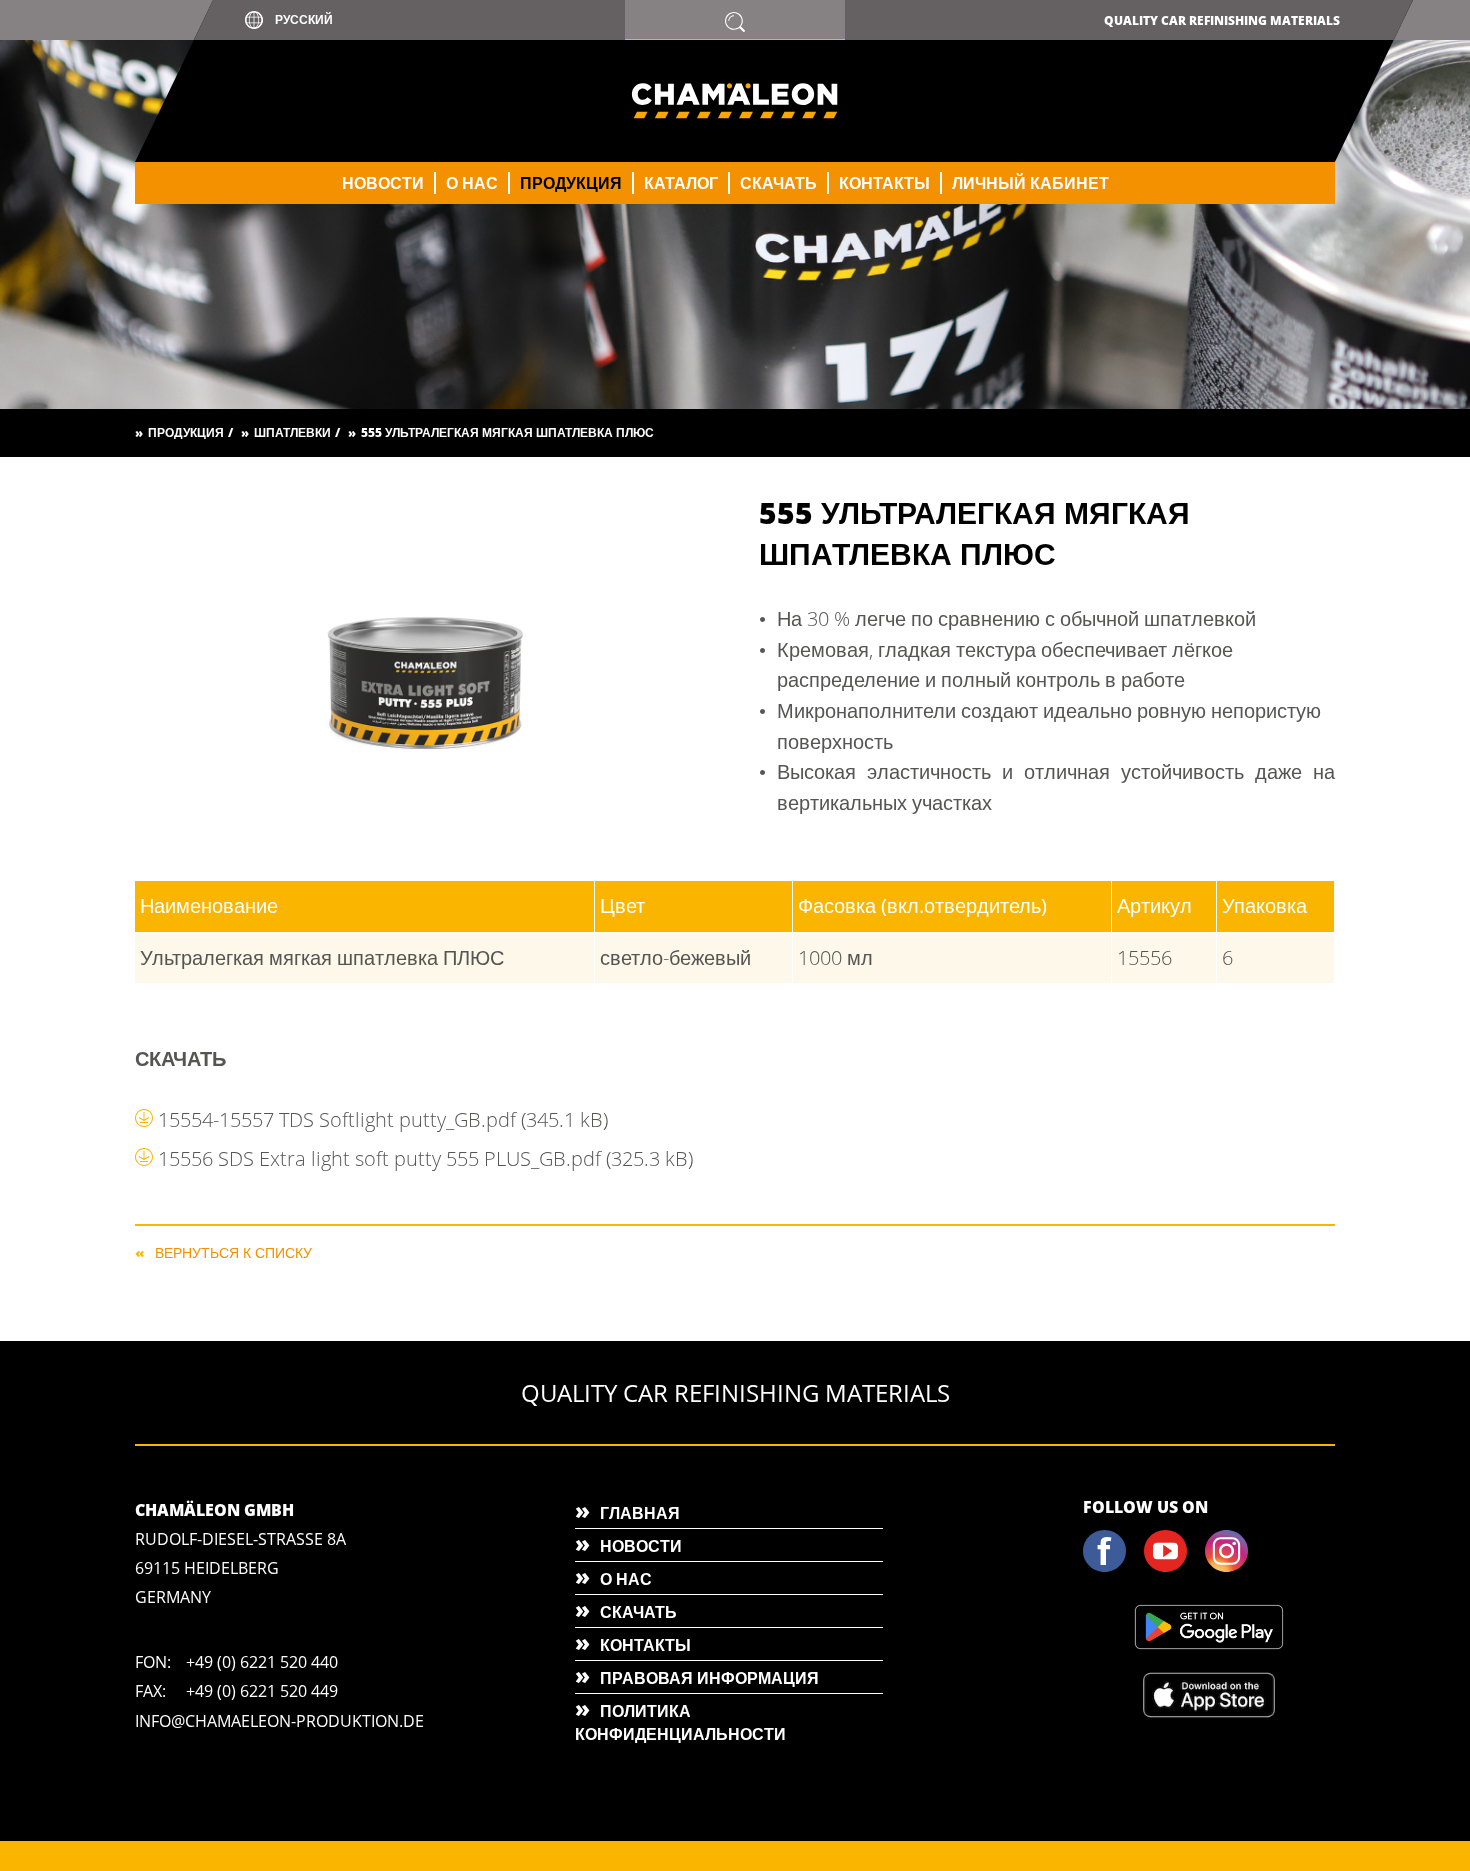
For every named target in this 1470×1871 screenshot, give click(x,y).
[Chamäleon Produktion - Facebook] (1112, 1568)
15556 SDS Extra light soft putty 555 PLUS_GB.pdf (425, 1158)
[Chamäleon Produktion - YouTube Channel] (1173, 1568)
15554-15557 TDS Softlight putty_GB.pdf (383, 1119)
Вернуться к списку (233, 1251)
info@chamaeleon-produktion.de (279, 1721)
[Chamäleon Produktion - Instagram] (1234, 1568)
